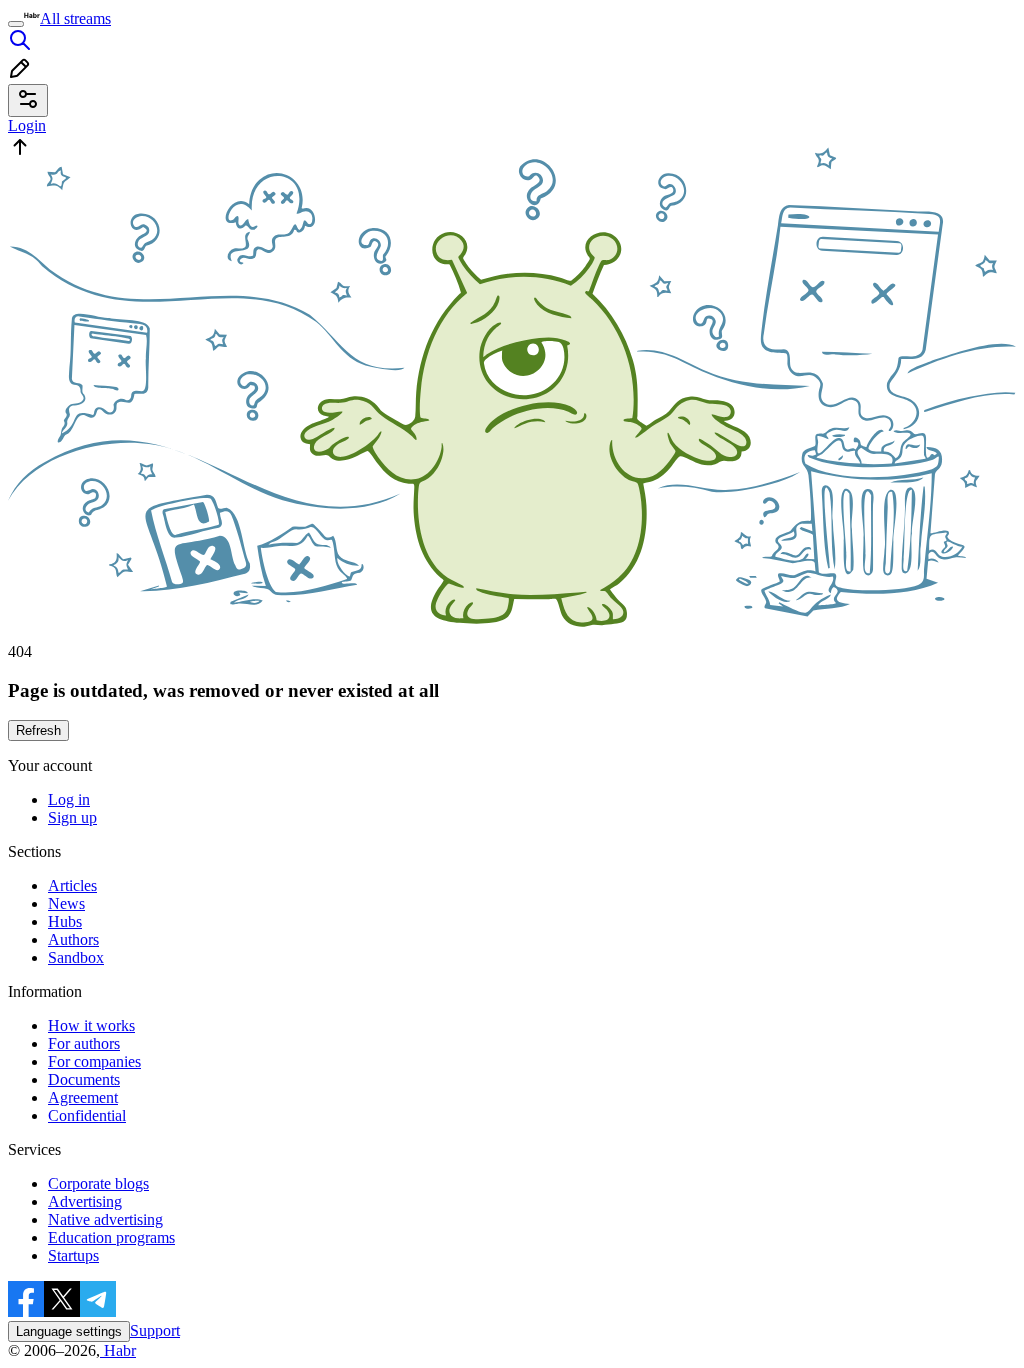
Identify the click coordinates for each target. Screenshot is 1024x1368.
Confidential (87, 1115)
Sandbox (76, 957)
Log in (69, 799)
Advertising (85, 1201)
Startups (73, 1255)
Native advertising (105, 1219)
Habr (118, 1350)
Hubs (65, 921)
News (66, 903)
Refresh (38, 730)
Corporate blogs (98, 1183)
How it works (91, 1025)
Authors (73, 939)
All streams (75, 18)
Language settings (69, 1331)
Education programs (111, 1237)
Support (155, 1330)
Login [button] (27, 125)
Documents (84, 1079)
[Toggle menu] (16, 24)
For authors (84, 1043)
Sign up (72, 817)
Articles (72, 885)
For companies (94, 1061)
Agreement (83, 1097)
